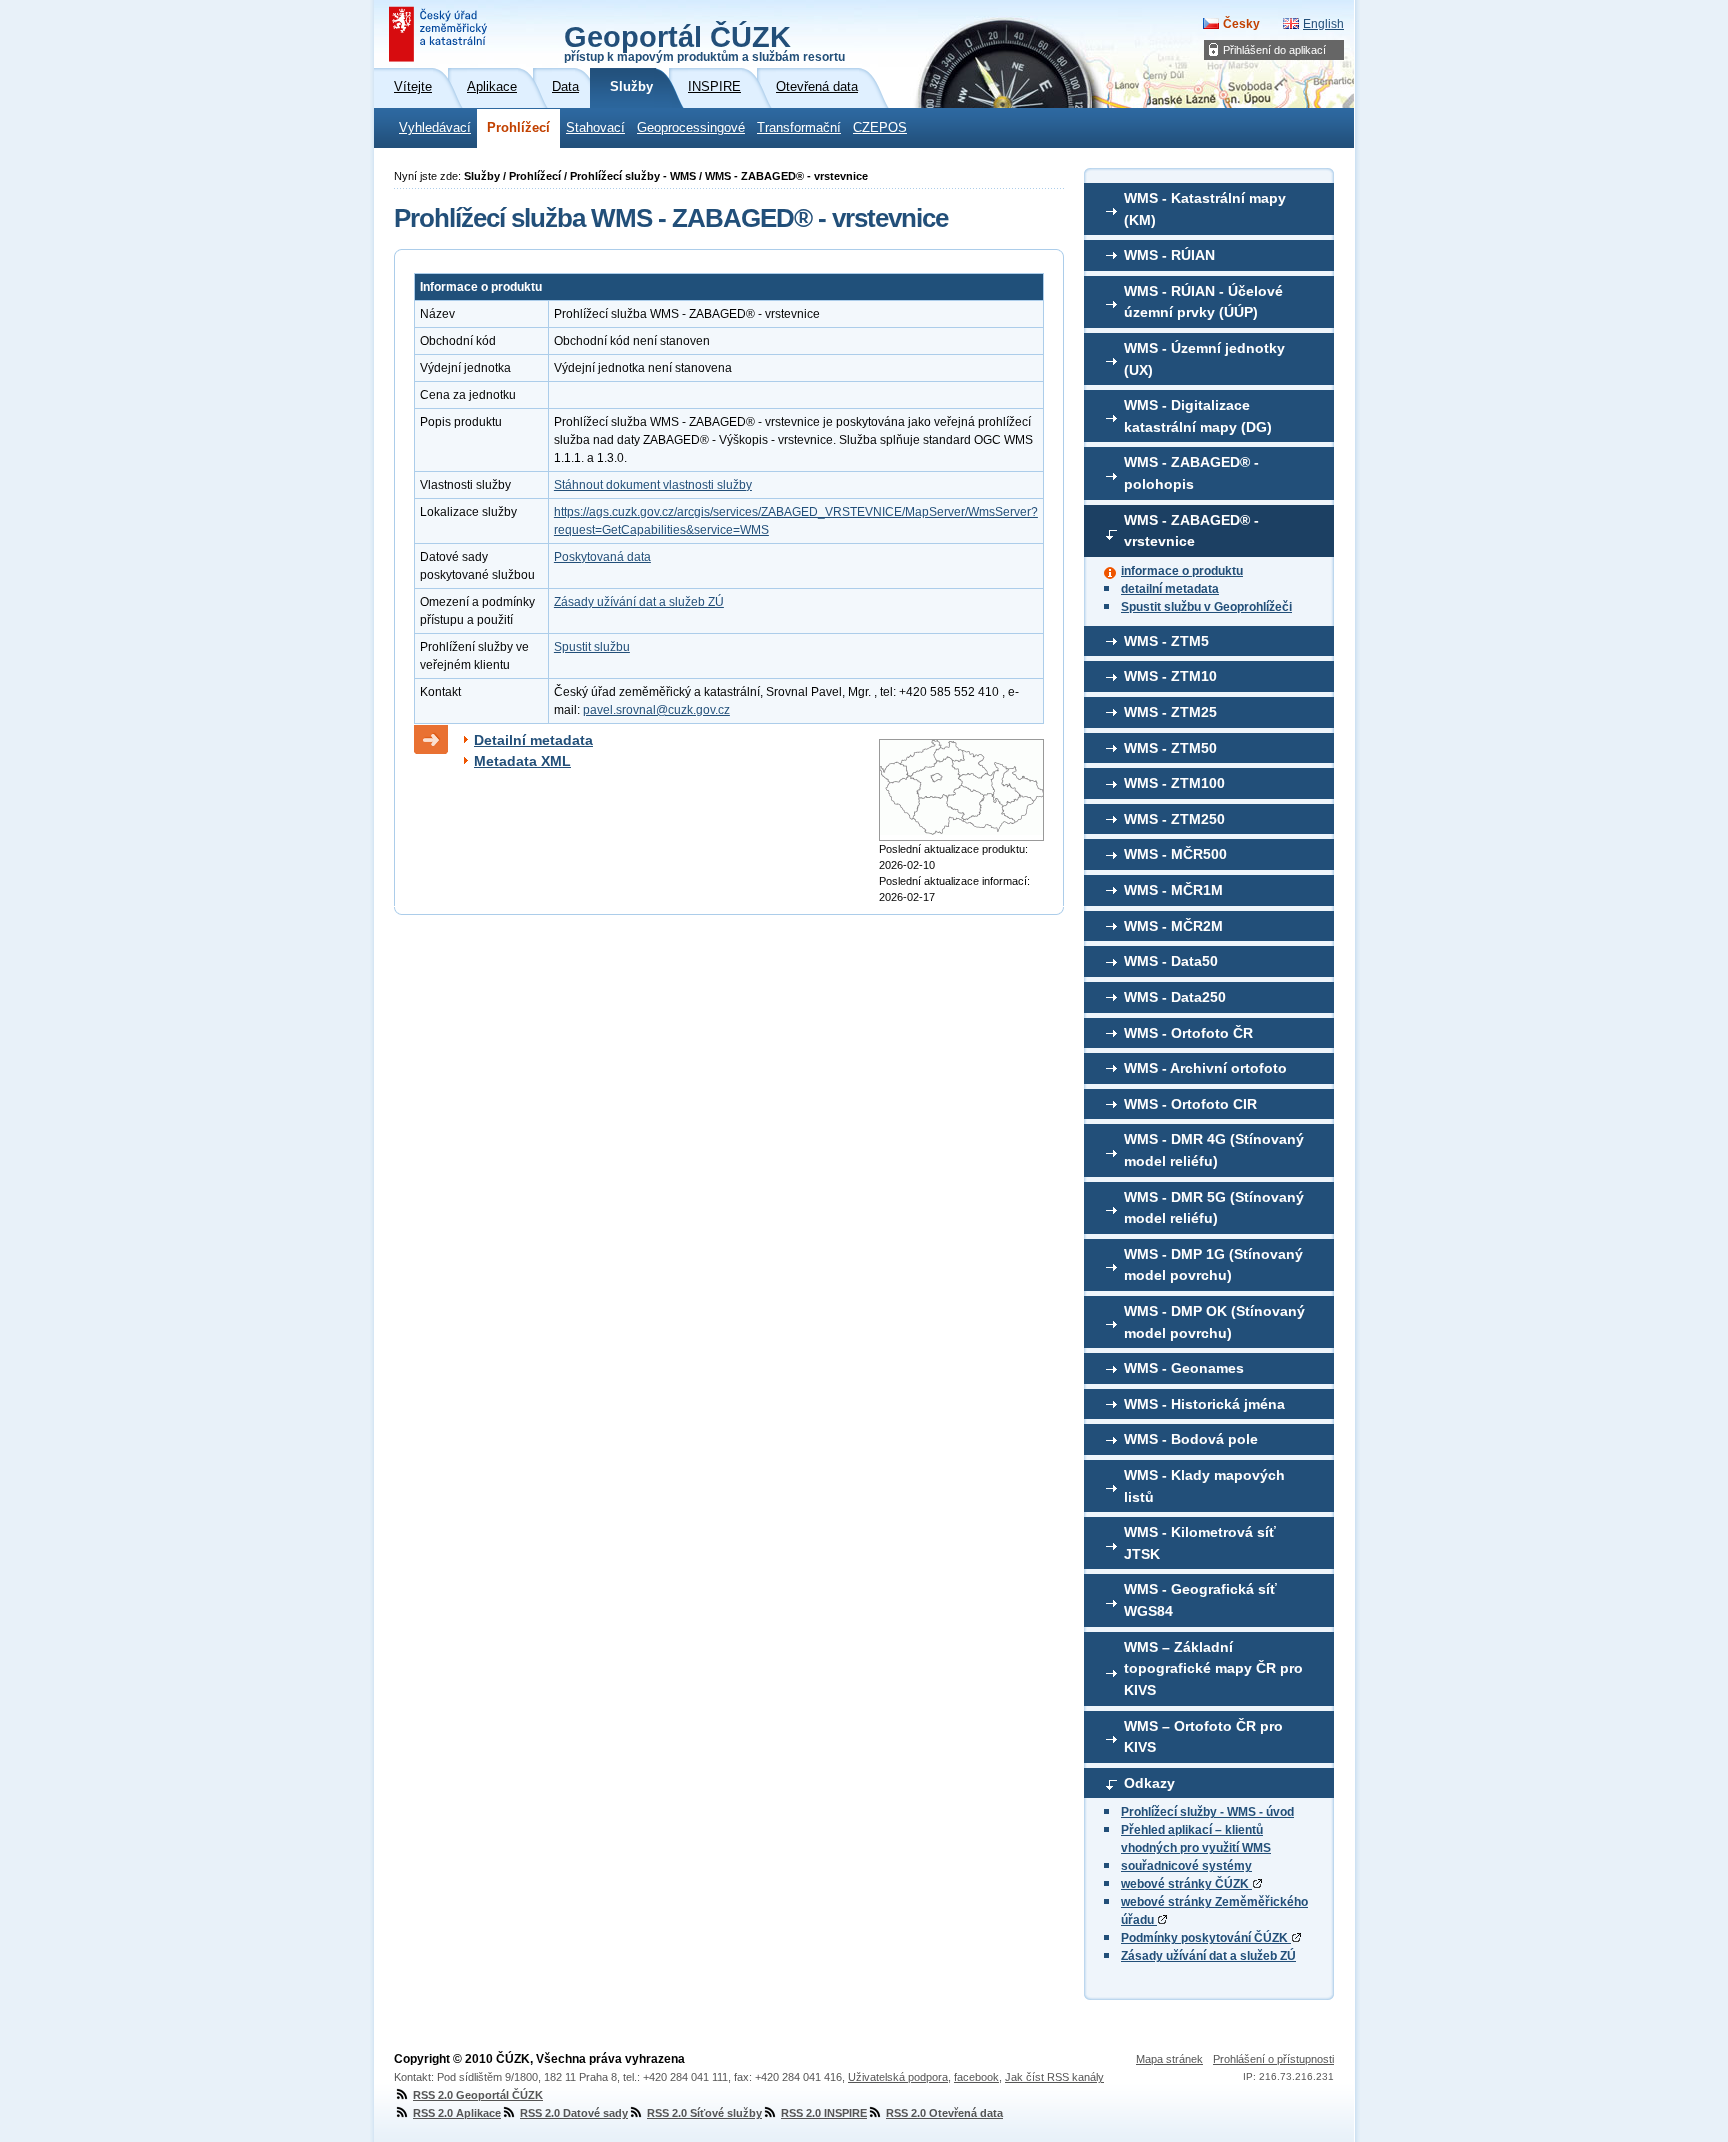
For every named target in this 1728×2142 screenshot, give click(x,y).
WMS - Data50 (1171, 961)
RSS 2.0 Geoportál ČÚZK (478, 2095)
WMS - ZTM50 (1170, 748)
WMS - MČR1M (1173, 890)
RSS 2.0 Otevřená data (944, 2113)
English (1323, 24)
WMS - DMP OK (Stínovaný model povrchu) (1214, 1322)
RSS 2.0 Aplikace (457, 2113)
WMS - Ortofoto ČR (1188, 1033)
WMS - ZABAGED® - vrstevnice (1191, 531)
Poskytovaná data (602, 557)
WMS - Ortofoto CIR (1190, 1104)
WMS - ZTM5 (1166, 641)
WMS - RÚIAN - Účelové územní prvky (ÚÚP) (1203, 302)
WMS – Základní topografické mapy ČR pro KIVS (1213, 1668)
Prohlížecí (518, 128)
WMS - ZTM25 (1170, 712)
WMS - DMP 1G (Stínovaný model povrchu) (1213, 1265)
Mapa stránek (1169, 2059)
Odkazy (1149, 1783)
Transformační (799, 128)
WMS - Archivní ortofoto (1205, 1068)
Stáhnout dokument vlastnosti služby (653, 485)
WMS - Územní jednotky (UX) (1204, 359)
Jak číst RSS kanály (1054, 2077)
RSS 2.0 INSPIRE (824, 2113)
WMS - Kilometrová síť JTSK (1200, 1543)
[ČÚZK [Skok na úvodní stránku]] (440, 34)
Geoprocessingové (691, 128)
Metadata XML (522, 761)
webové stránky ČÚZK (1186, 1884)
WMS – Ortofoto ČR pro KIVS (1203, 1737)
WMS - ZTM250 (1174, 819)
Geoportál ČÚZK (704, 42)
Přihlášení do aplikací (1274, 50)
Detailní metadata (533, 740)
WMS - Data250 (1175, 997)
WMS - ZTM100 (1174, 783)
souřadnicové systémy (1186, 1866)
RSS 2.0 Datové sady (574, 2113)
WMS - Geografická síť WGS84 (1200, 1600)
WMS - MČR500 (1175, 854)
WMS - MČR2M (1173, 926)
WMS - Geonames (1184, 1368)
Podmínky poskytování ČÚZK (1206, 1938)
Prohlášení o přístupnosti (1273, 2059)
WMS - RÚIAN (1169, 255)
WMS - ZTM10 (1170, 676)
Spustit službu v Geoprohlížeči (1206, 607)
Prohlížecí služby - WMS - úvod (1207, 1812)
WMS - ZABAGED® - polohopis (1191, 473)
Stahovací (595, 128)
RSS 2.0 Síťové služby (704, 2113)
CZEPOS (880, 128)
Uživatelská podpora (898, 2077)
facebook (976, 2077)
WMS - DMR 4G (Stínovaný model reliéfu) (1214, 1150)
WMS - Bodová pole (1191, 1439)
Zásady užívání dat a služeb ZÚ (1208, 1956)
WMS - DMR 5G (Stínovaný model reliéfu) (1214, 1208)
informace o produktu (1182, 571)
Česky (1241, 24)
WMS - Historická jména (1204, 1404)
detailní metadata (1170, 589)
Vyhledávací (435, 128)
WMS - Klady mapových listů (1204, 1486)
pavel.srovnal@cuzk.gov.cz (656, 710)
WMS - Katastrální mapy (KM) (1205, 209)
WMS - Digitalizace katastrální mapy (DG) (1198, 416)
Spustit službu (592, 647)
